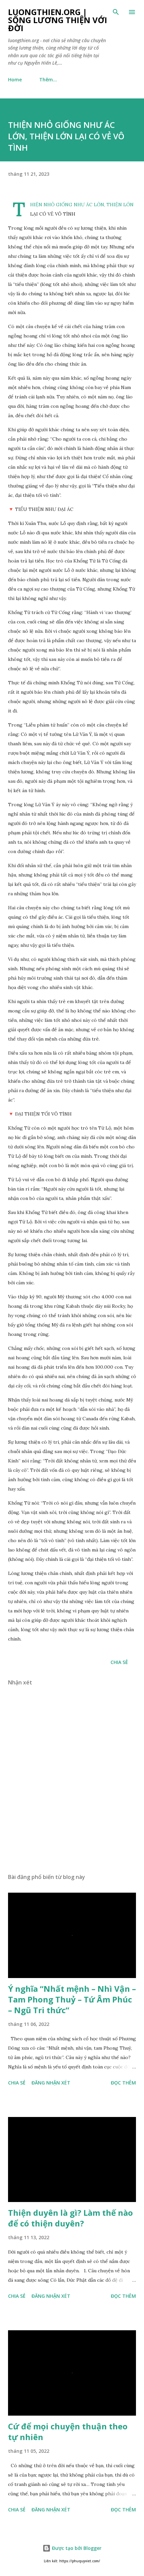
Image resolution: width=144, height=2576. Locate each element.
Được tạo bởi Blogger (76, 2548)
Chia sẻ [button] (119, 1662)
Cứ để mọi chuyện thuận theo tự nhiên (68, 2432)
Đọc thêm (123, 2083)
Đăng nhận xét (51, 2083)
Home (15, 80)
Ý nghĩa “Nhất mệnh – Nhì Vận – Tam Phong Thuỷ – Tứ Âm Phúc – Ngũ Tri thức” (72, 1999)
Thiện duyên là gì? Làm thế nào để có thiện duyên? (70, 2218)
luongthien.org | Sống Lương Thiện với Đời (58, 20)
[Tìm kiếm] (116, 12)
